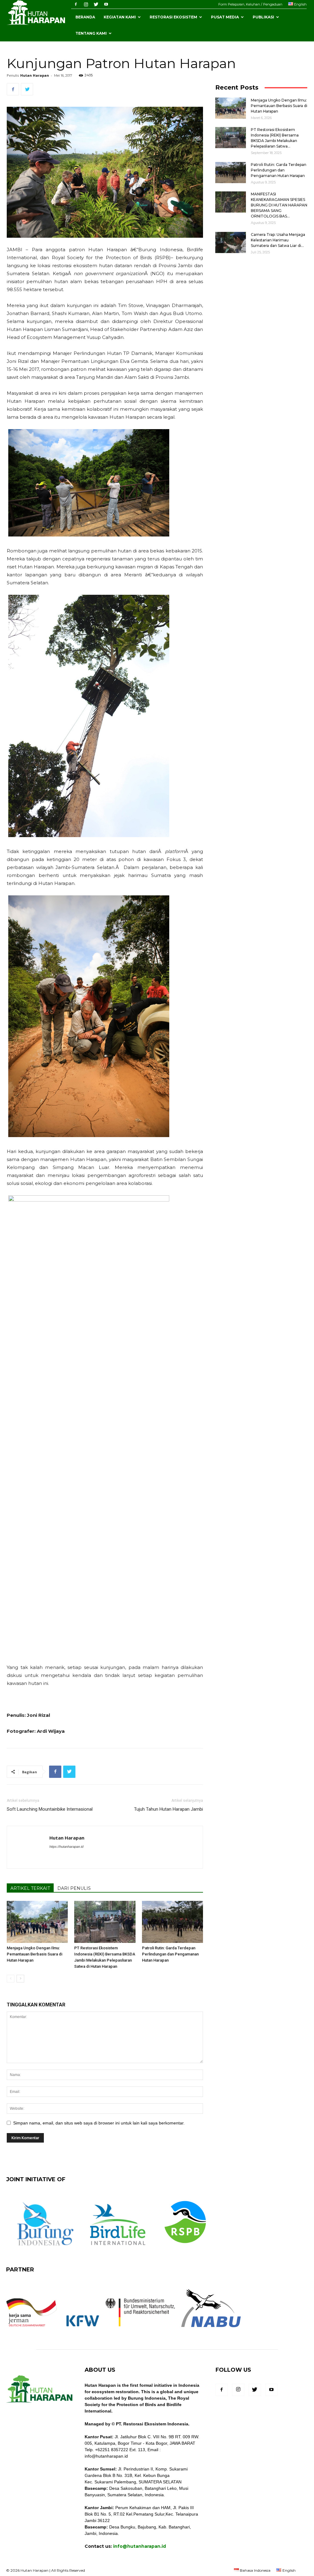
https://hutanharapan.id (66, 1847)
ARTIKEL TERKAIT (30, 1888)
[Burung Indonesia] (45, 2249)
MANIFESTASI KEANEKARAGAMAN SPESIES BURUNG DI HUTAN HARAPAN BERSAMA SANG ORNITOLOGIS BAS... (279, 205)
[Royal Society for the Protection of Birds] (185, 2249)
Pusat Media (225, 17)
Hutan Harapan (35, 75)
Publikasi (263, 17)
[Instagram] (86, 4)
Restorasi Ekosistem (173, 17)
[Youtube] (106, 4)
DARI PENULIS (74, 1888)
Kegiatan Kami (120, 17)
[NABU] (211, 2331)
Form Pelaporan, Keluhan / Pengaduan (250, 4)
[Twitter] (96, 4)
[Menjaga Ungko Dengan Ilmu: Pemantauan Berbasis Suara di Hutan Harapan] (37, 1922)
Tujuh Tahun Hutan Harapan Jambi (168, 1809)
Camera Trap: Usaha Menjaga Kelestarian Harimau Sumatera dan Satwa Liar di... (278, 240)
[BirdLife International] (118, 2249)
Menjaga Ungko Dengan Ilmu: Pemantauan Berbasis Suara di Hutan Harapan (34, 1954)
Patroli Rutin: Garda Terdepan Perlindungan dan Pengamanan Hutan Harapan (170, 1954)
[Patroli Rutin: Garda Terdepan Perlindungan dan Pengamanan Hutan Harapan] (172, 1922)
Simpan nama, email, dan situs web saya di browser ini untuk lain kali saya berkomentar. (99, 2123)
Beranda (85, 17)
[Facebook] (76, 4)
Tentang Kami (91, 33)
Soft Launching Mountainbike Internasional (50, 1809)
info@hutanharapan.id (140, 2546)
